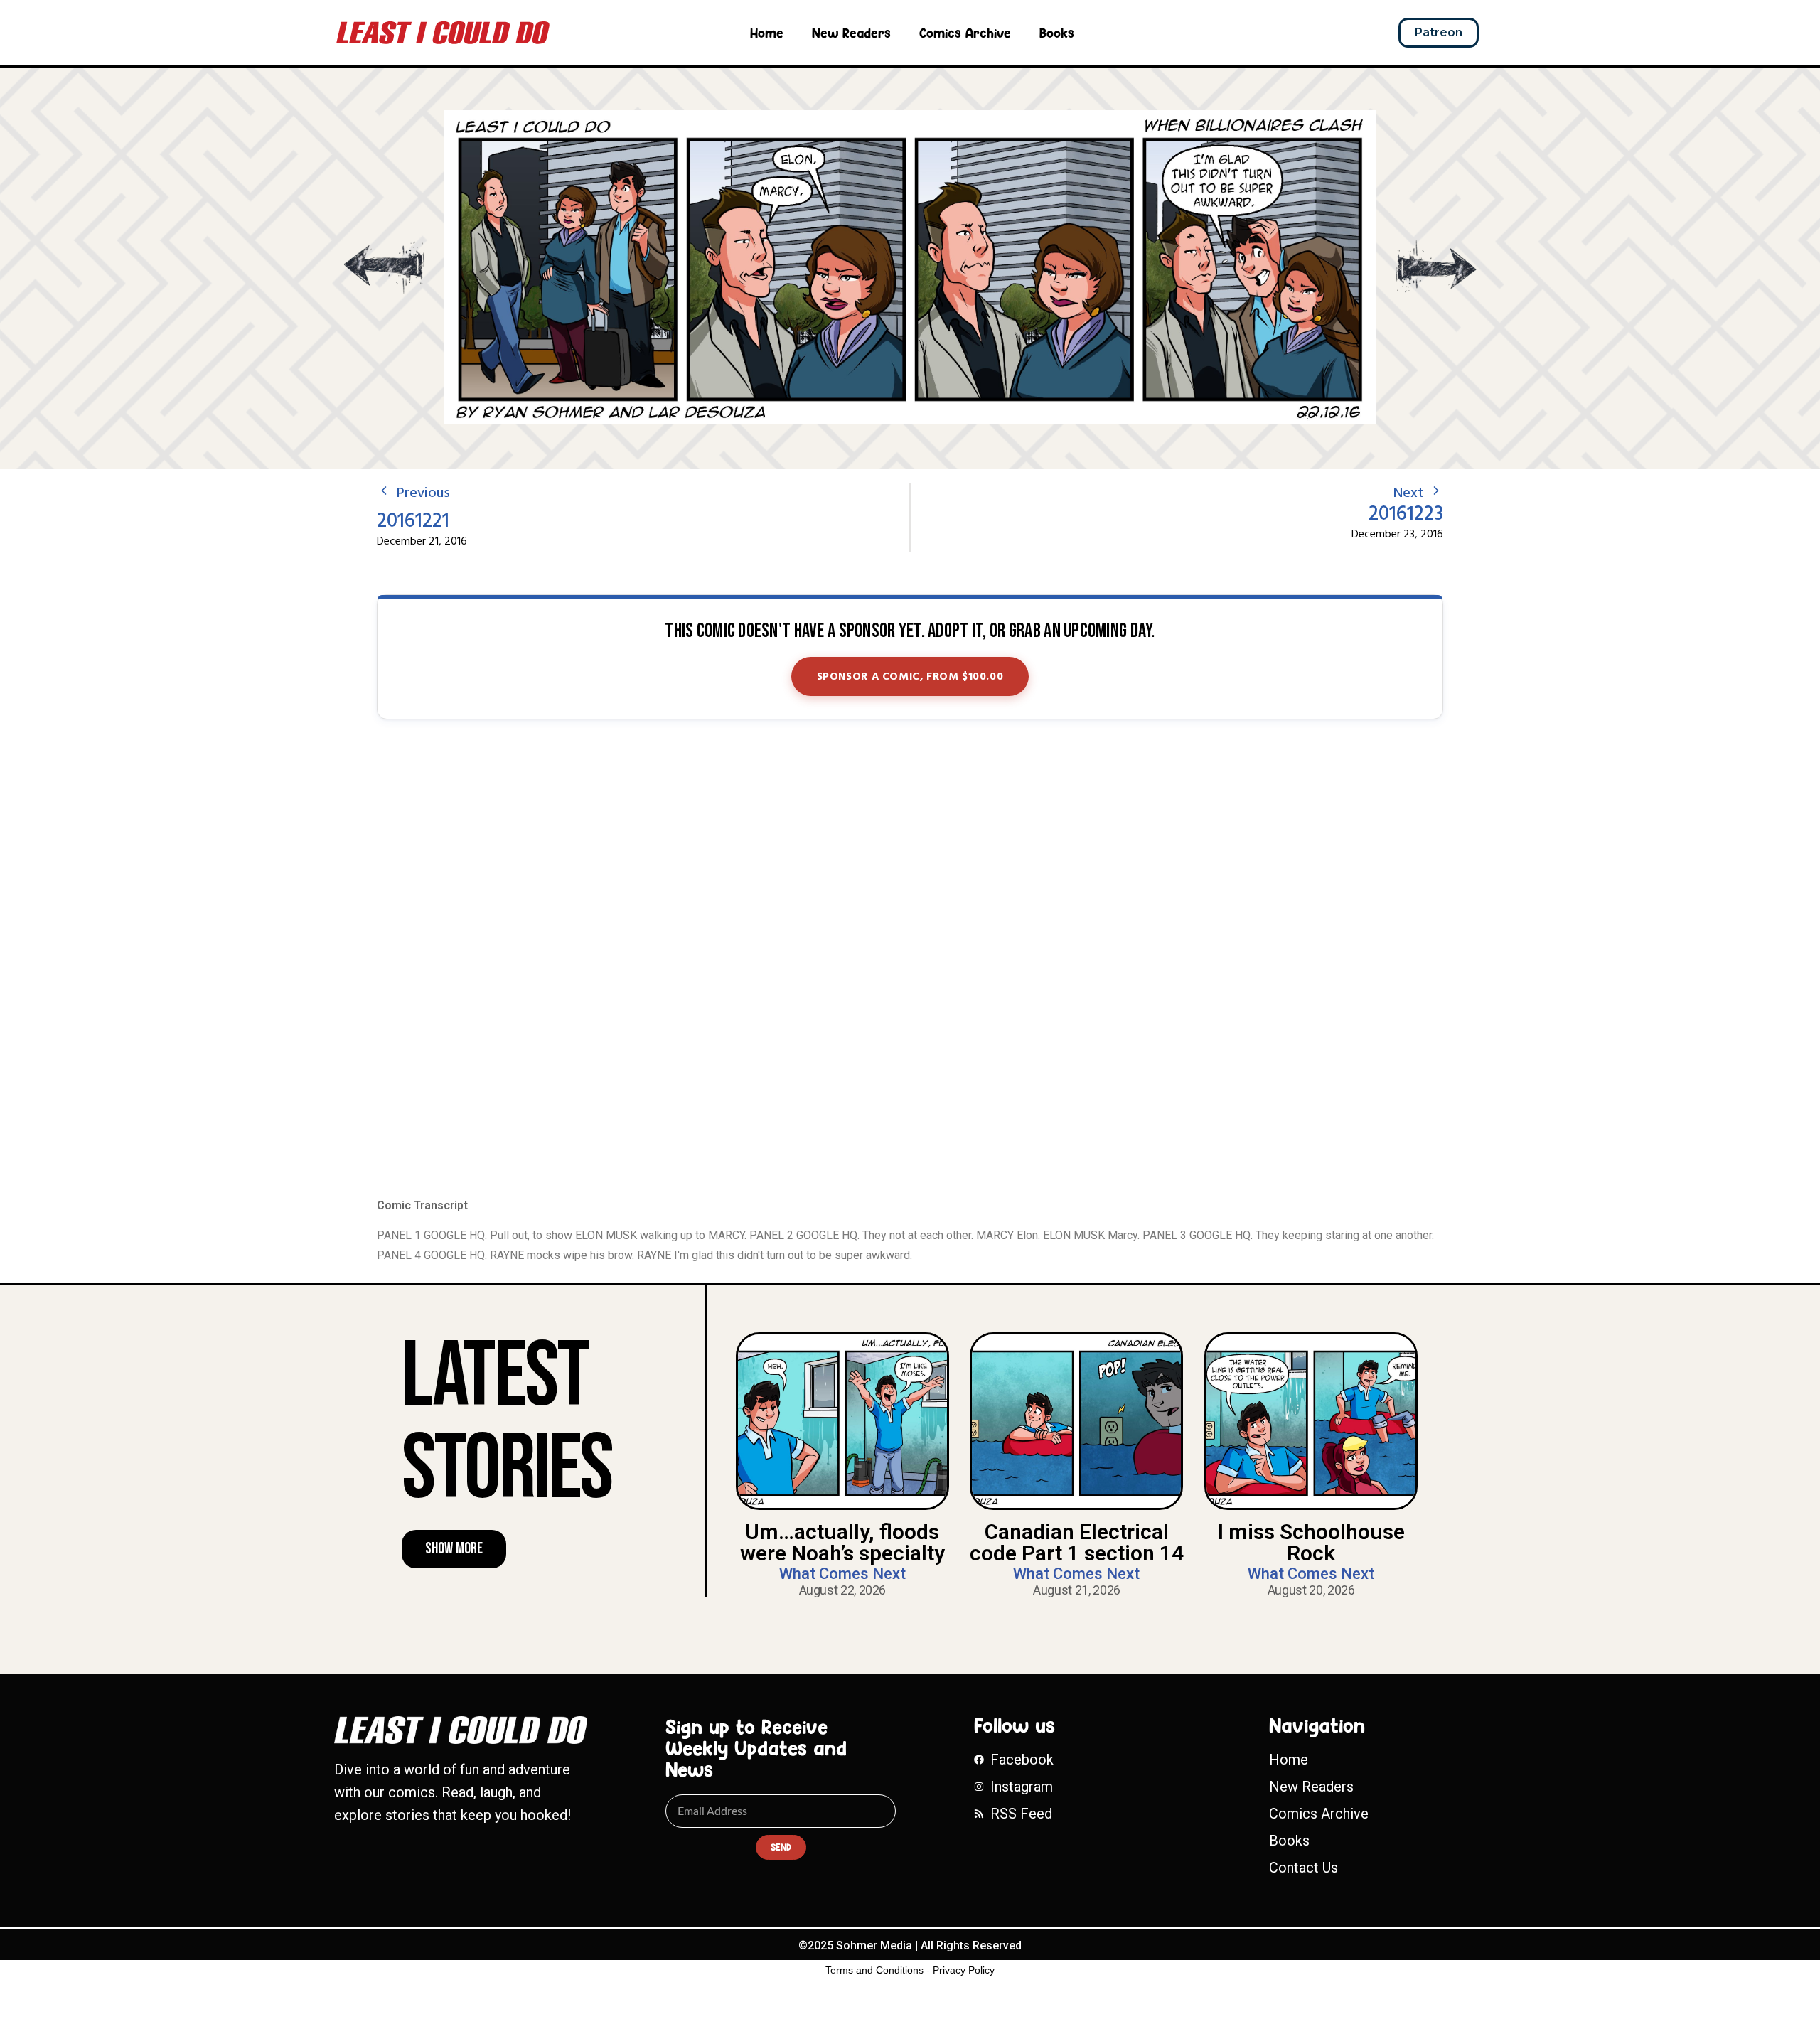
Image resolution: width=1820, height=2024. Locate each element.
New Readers (851, 33)
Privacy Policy (964, 1970)
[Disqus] (910, 960)
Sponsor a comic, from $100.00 (910, 677)
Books (1057, 33)
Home (767, 33)
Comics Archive (965, 33)
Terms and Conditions (874, 1970)
